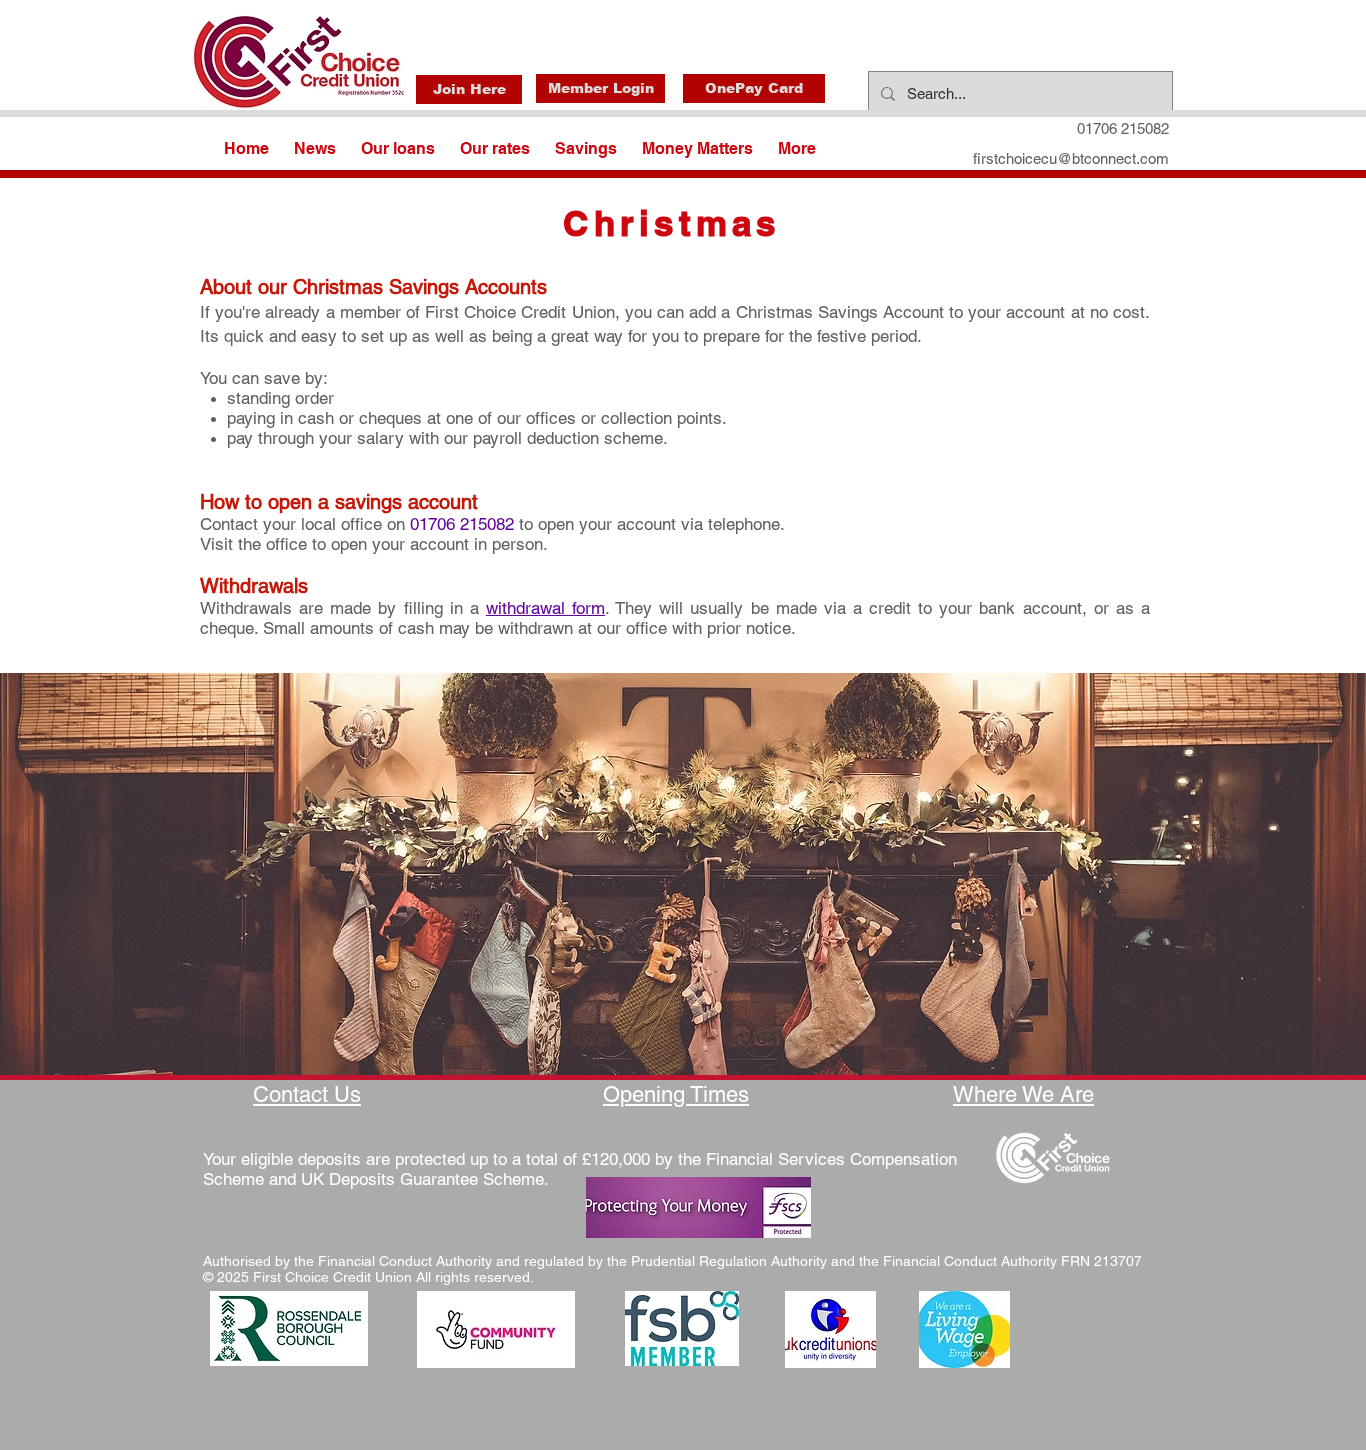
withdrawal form (545, 608)
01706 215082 (462, 524)
